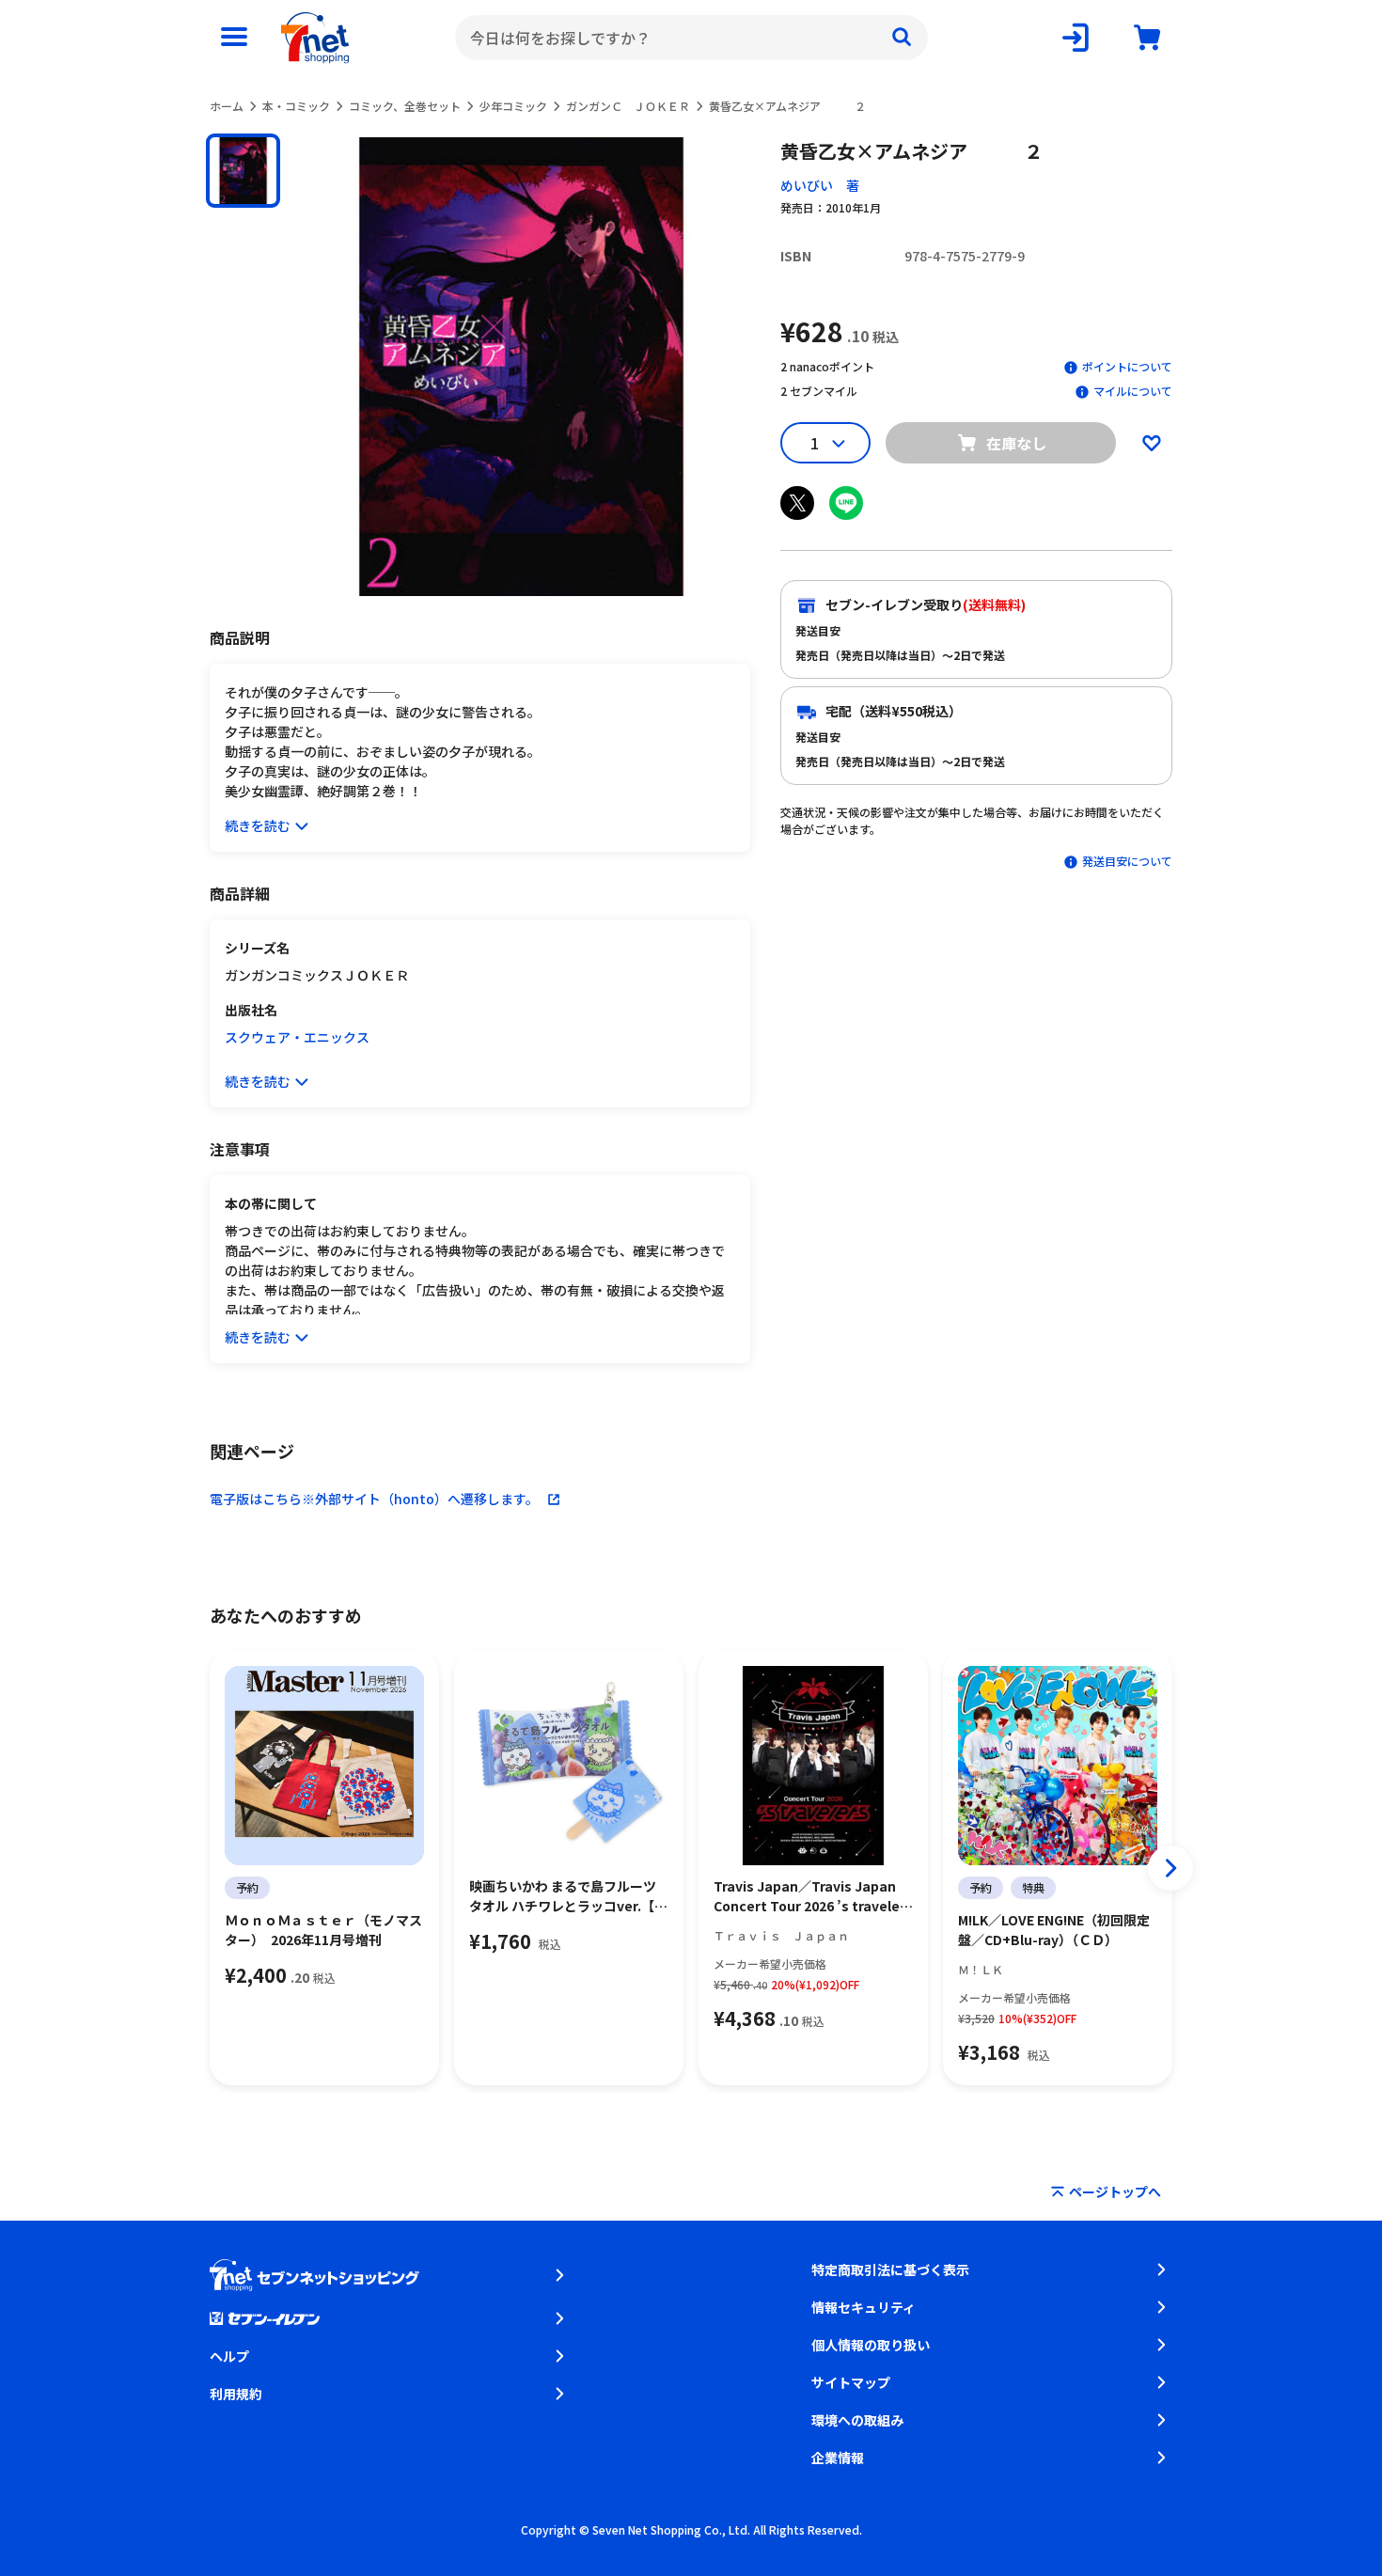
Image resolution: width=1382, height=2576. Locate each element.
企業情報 (838, 2458)
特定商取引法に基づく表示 (890, 2270)
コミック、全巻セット (405, 106)
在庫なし (1016, 443)
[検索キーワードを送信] (902, 38)
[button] (243, 171)
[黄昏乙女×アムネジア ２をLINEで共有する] (846, 503)
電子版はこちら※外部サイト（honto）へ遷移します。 (374, 1499)
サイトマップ (851, 2382)
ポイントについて (1127, 366)
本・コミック (296, 106)
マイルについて (1133, 391)
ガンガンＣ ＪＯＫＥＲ (628, 106)
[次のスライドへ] (1170, 1868)
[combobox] (691, 38)
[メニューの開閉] (234, 38)
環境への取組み (857, 2420)
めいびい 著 (820, 185)
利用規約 (236, 2394)
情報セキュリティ (864, 2307)
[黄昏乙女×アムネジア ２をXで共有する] (797, 503)
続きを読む (258, 825)
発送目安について (1127, 861)
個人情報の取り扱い (871, 2345)
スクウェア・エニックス (297, 1037)
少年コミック (513, 106)
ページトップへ (1115, 2191)
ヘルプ (229, 2356)
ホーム (227, 106)
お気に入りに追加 (1152, 443)
